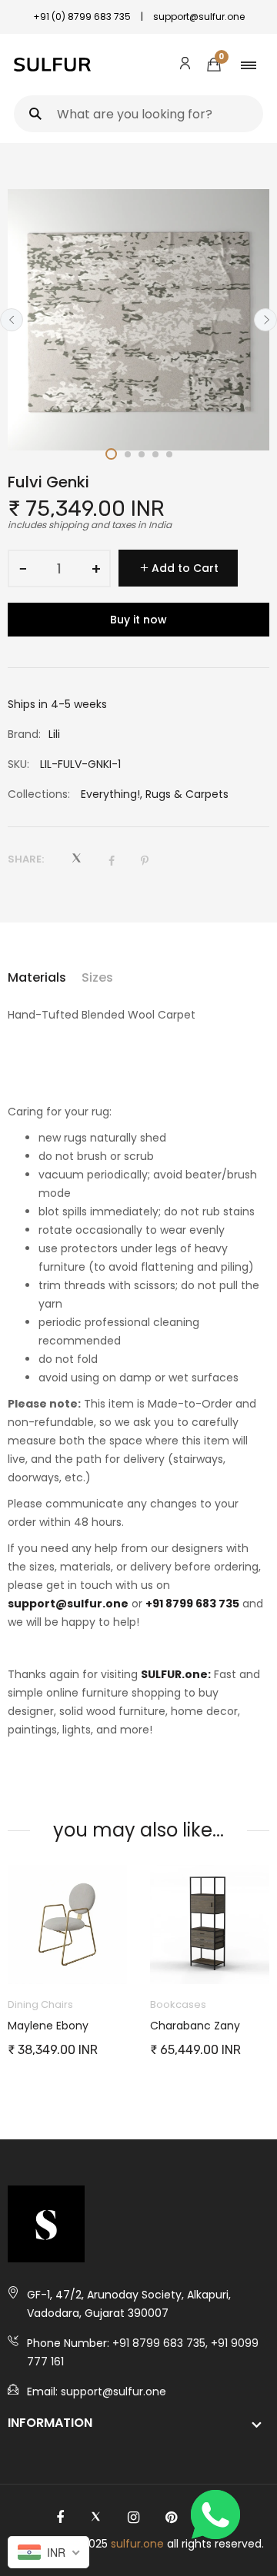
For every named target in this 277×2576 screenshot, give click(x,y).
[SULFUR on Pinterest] (171, 2518)
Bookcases (52, 2004)
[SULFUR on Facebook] (60, 2518)
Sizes (97, 977)
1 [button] (111, 454)
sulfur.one (137, 2544)
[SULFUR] (52, 65)
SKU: (18, 764)
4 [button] (155, 454)
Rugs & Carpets (187, 794)
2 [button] (128, 454)
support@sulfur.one (68, 1604)
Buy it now (138, 620)
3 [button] (142, 454)
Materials (37, 977)
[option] (138, 320)
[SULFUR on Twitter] (96, 2518)
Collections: (39, 794)
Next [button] (265, 320)
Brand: (24, 734)
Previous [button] (12, 320)
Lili (54, 734)
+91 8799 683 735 (192, 1604)
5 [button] (169, 454)
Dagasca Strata (208, 2026)
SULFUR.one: (176, 1674)
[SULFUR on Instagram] (133, 2518)
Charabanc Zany (69, 2026)
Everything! (110, 794)
